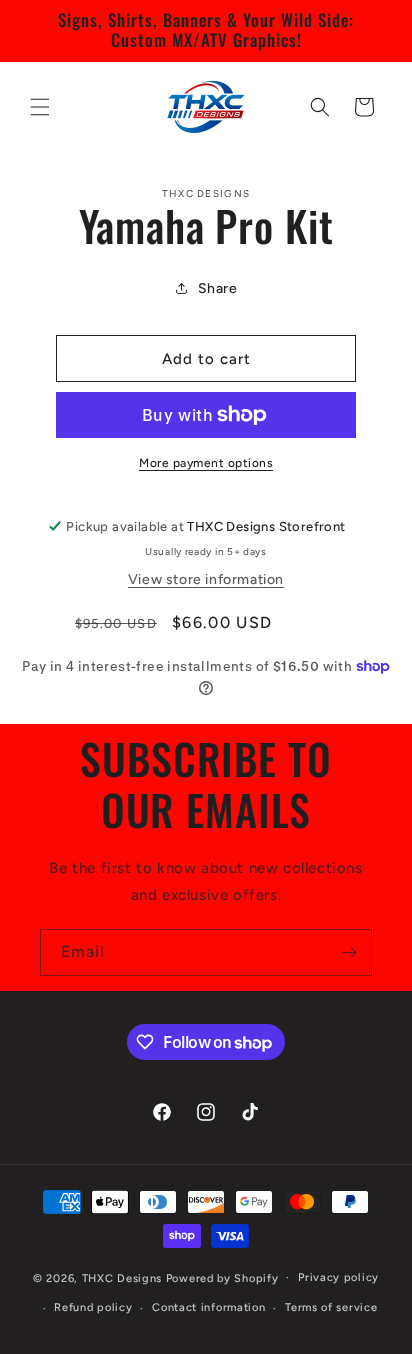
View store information (206, 579)
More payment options (206, 463)
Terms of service (331, 1307)
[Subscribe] (349, 952)
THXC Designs (124, 1277)
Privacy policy (338, 1277)
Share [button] (218, 288)
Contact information (208, 1307)
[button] (40, 107)
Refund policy (93, 1307)
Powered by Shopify (222, 1277)
